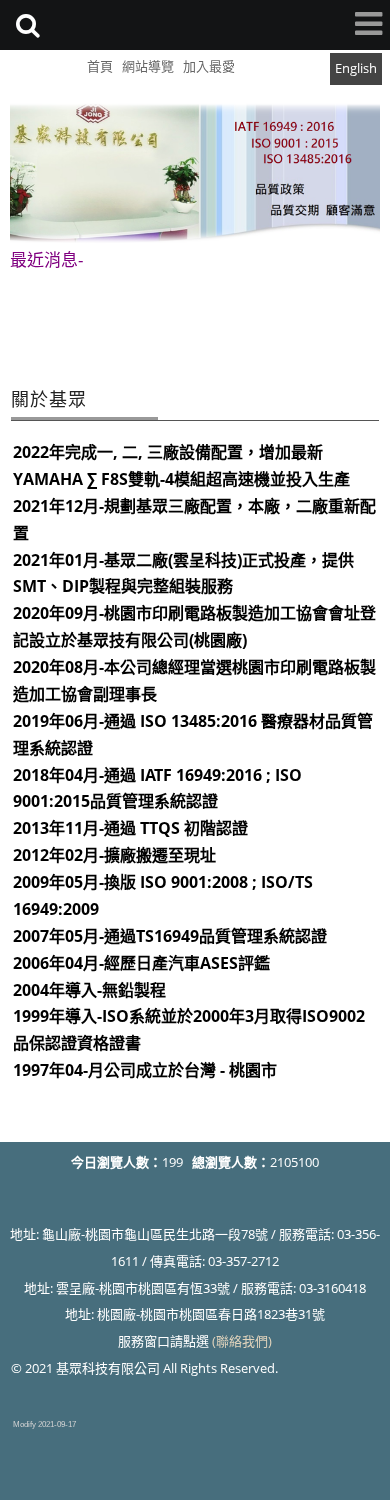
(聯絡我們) (242, 1341)
